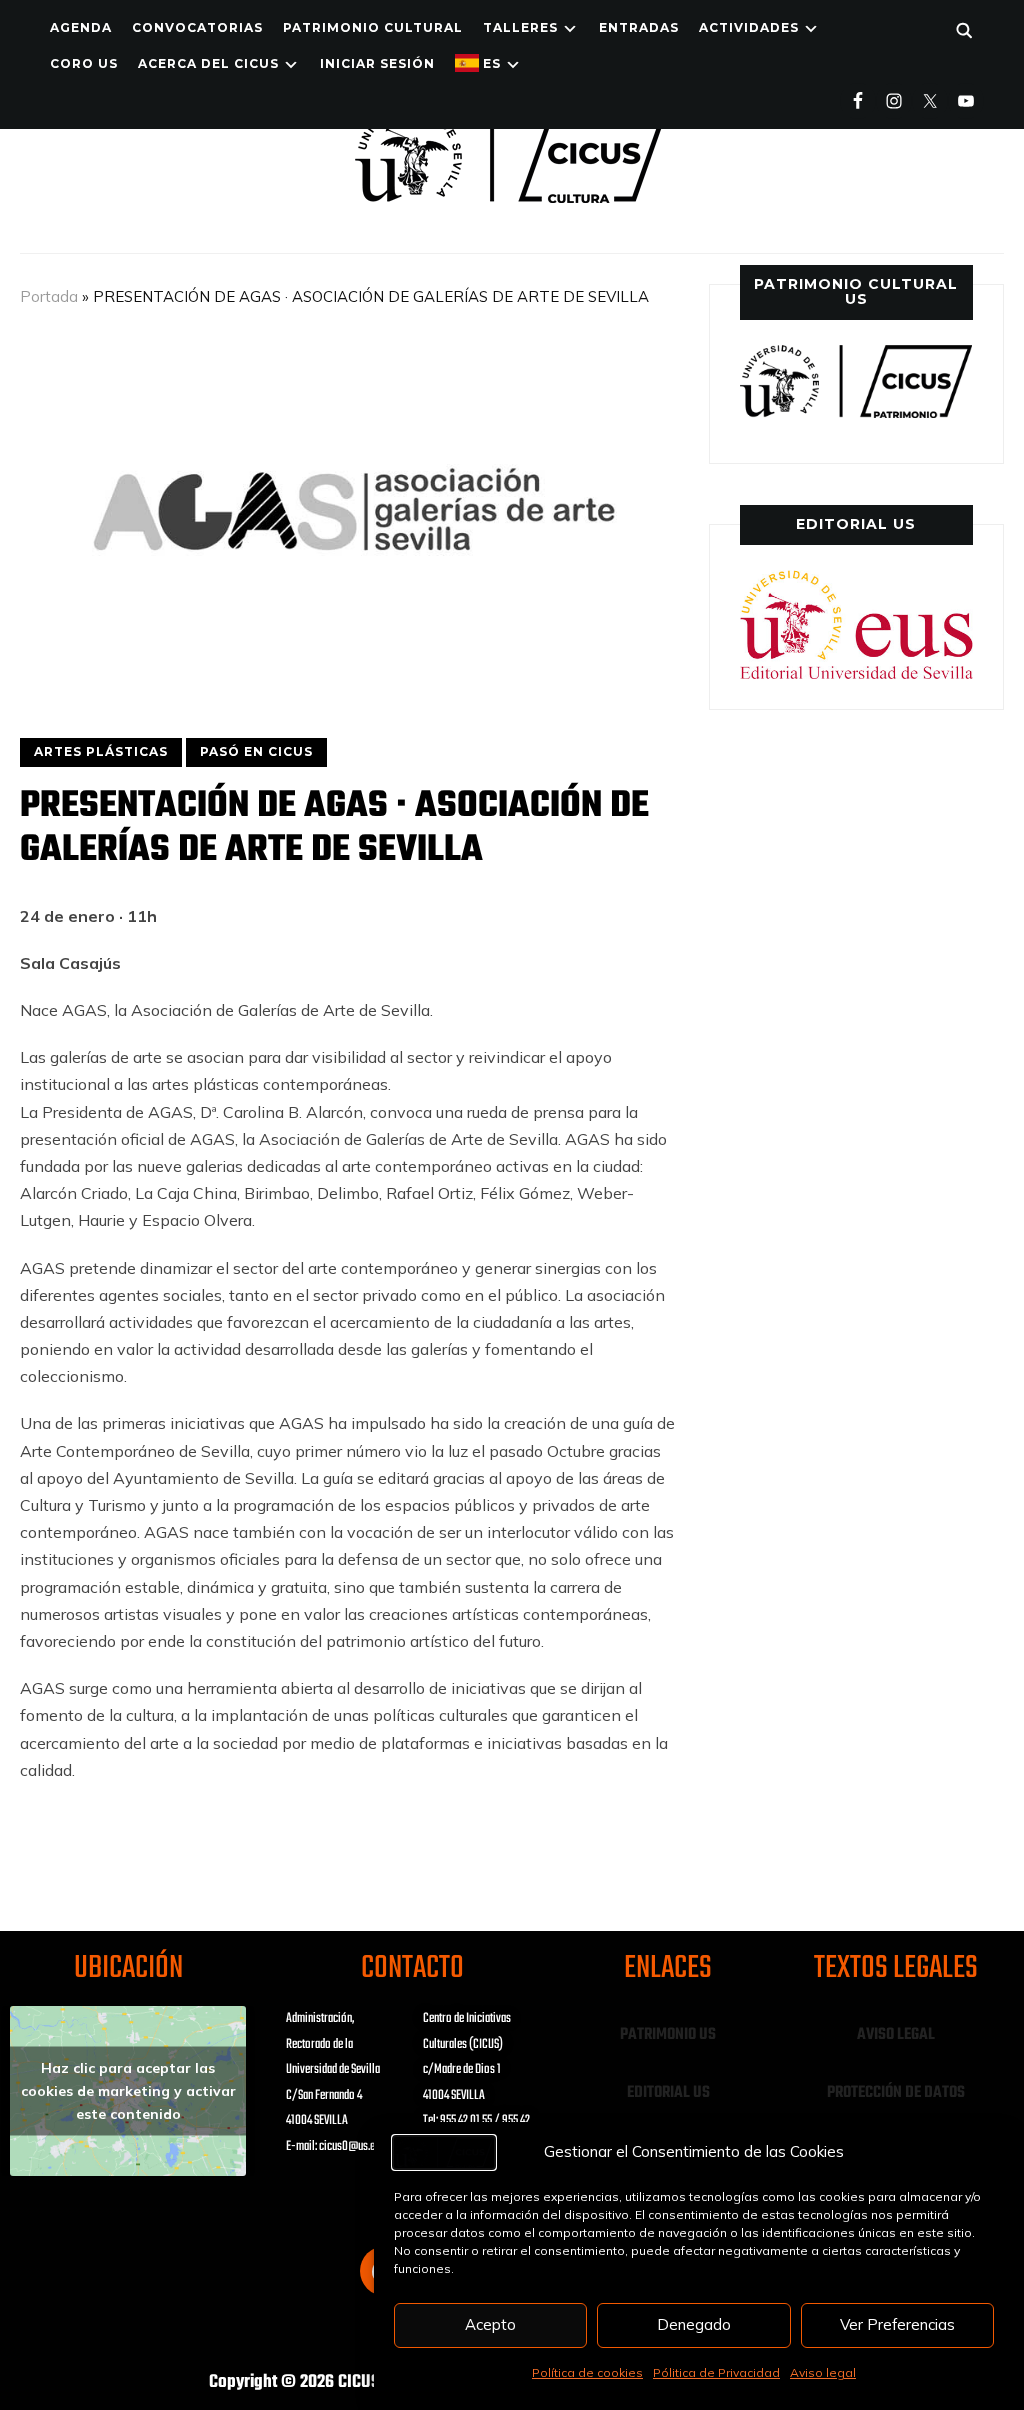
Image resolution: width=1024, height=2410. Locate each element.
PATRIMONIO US (668, 2035)
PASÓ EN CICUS (256, 751)
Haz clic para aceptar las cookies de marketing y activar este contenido (128, 2090)
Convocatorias (197, 27)
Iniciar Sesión (377, 63)
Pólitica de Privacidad (716, 2372)
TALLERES (520, 27)
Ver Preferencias (897, 2324)
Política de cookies (587, 2372)
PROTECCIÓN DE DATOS (896, 2093)
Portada (49, 296)
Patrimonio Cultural (373, 27)
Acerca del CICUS (208, 63)
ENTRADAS (639, 27)
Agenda (81, 27)
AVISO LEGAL (896, 2035)
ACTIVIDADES (749, 27)
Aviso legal (823, 2372)
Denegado (694, 2324)
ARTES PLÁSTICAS (101, 751)
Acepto (490, 2324)
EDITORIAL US (668, 2093)
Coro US (84, 63)
